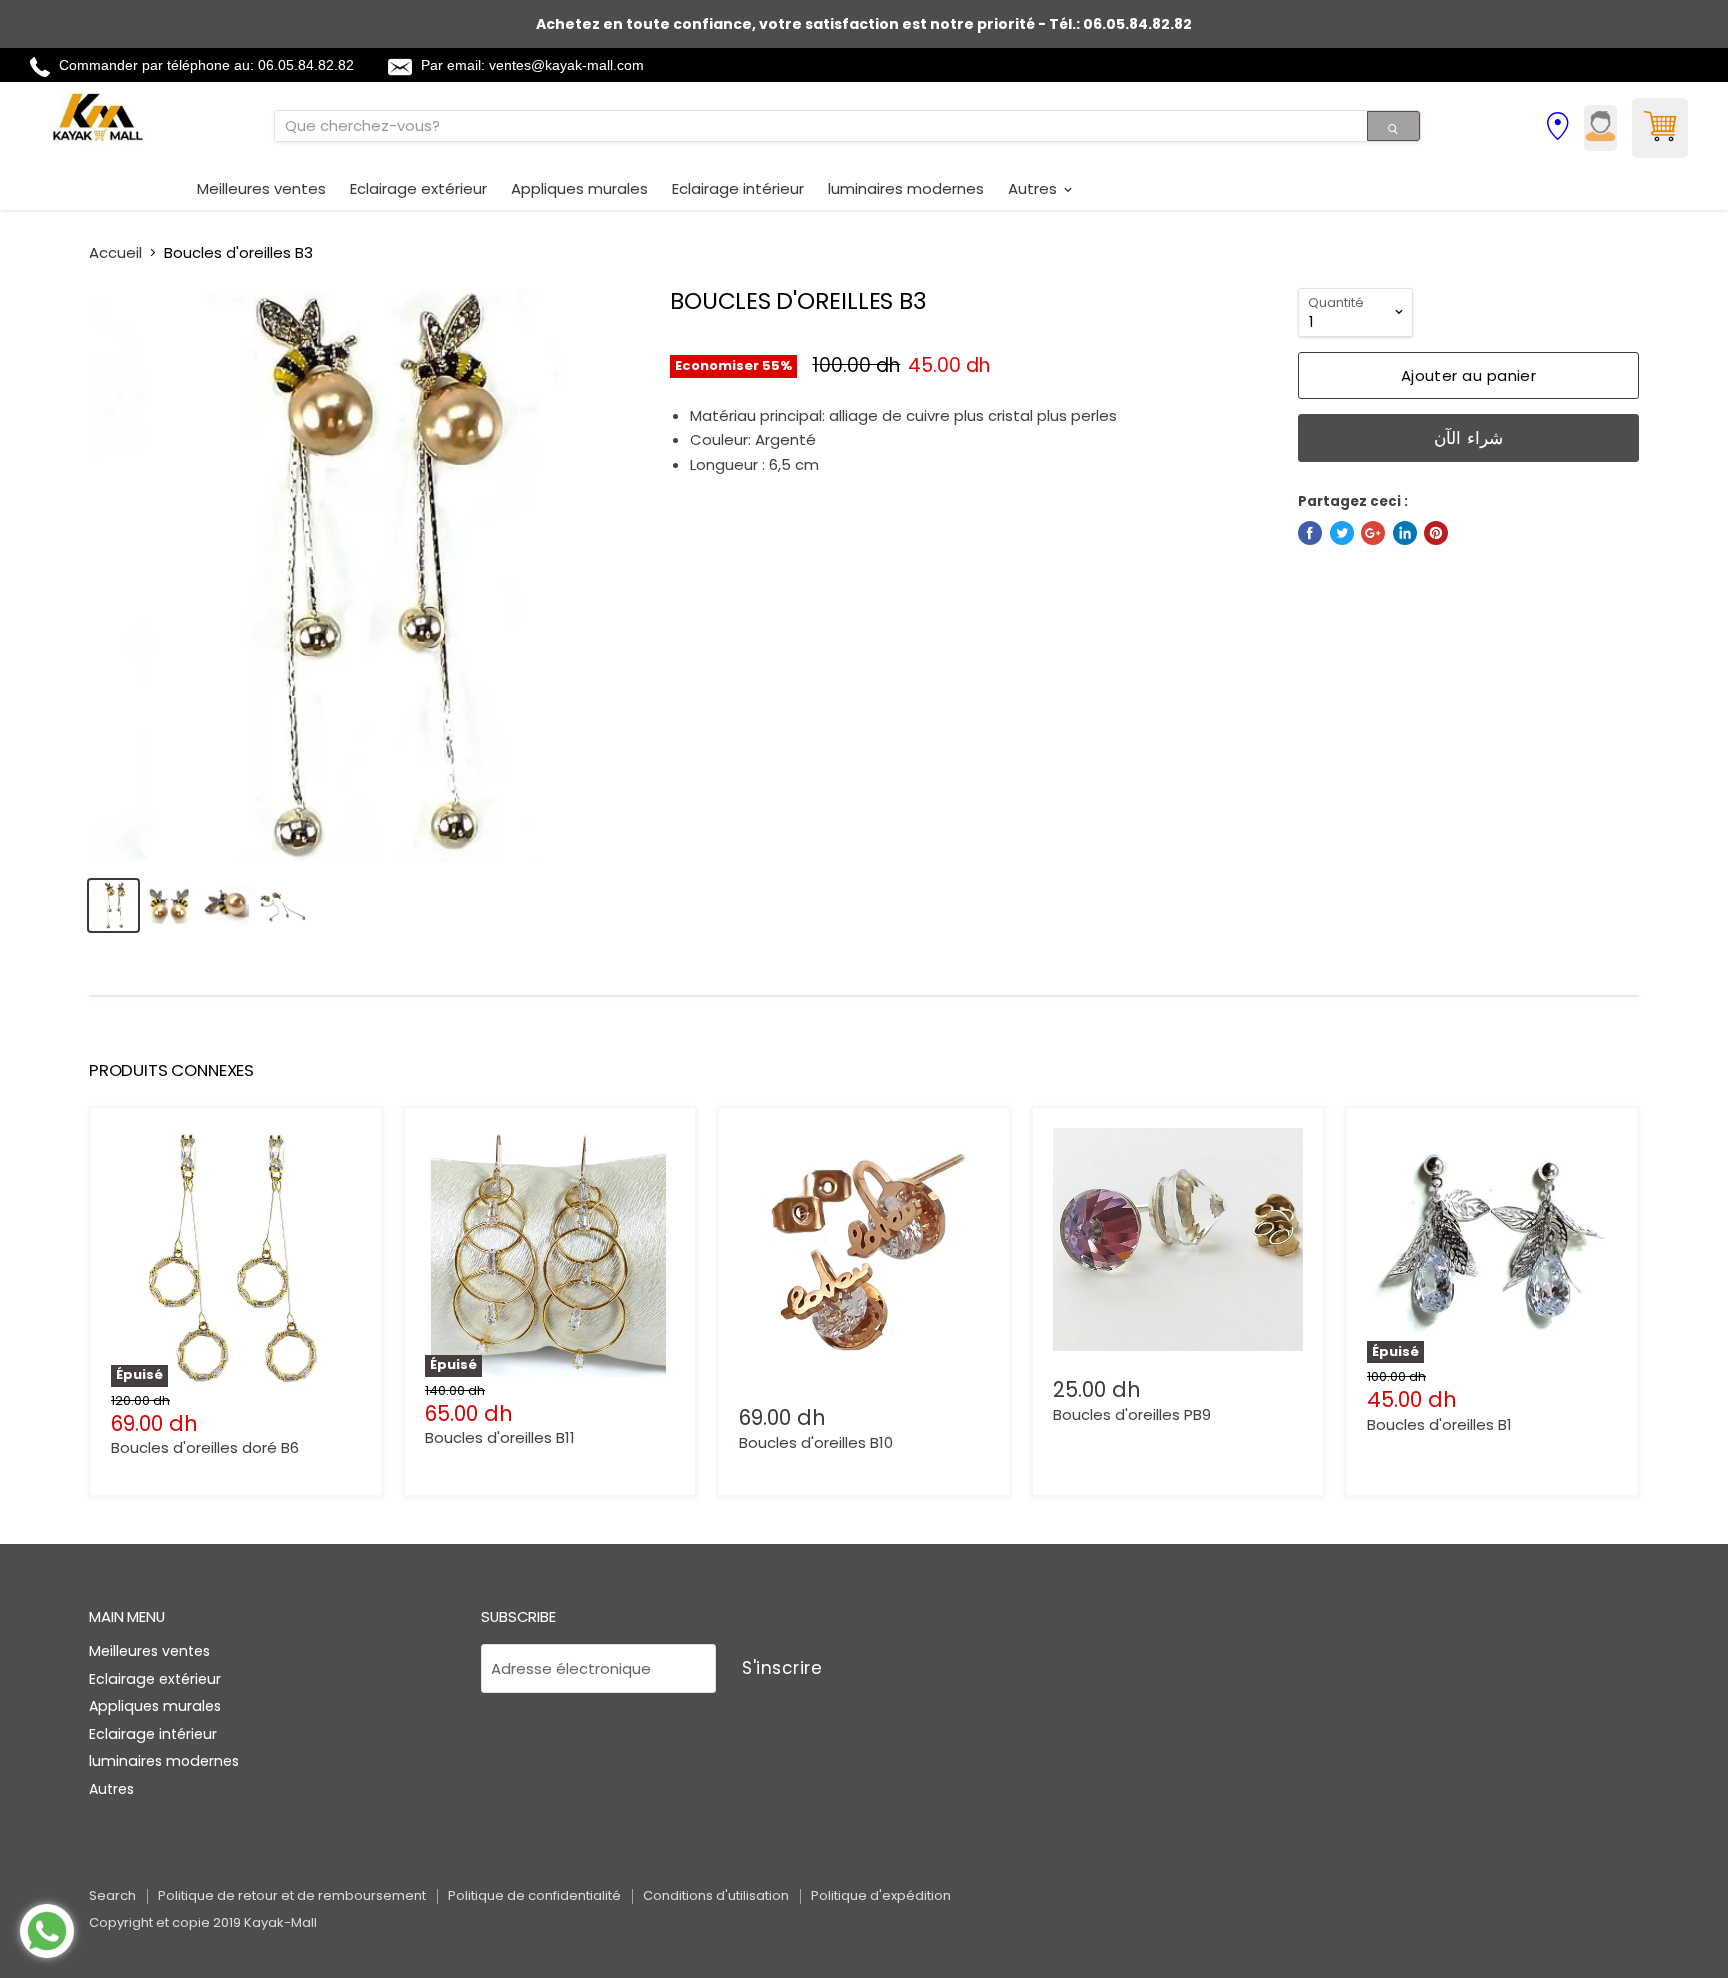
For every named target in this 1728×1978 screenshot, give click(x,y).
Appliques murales (579, 188)
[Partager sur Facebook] (1310, 533)
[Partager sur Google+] (1373, 533)
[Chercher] (1393, 126)
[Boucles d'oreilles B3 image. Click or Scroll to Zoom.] (360, 575)
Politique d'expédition (881, 1895)
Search (112, 1895)
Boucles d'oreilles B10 (816, 1442)
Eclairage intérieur (738, 188)
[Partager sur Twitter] (1342, 533)
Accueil (115, 252)
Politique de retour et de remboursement (292, 1895)
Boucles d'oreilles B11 (500, 1437)
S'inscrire (782, 1668)
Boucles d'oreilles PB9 (1132, 1414)
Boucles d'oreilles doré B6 (205, 1447)
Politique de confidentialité (534, 1895)
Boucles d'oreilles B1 (1439, 1424)
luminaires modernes (906, 188)
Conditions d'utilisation (716, 1895)
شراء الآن (1468, 438)
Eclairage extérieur (418, 188)
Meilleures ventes (261, 188)
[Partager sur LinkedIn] (1405, 533)
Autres (1034, 188)
